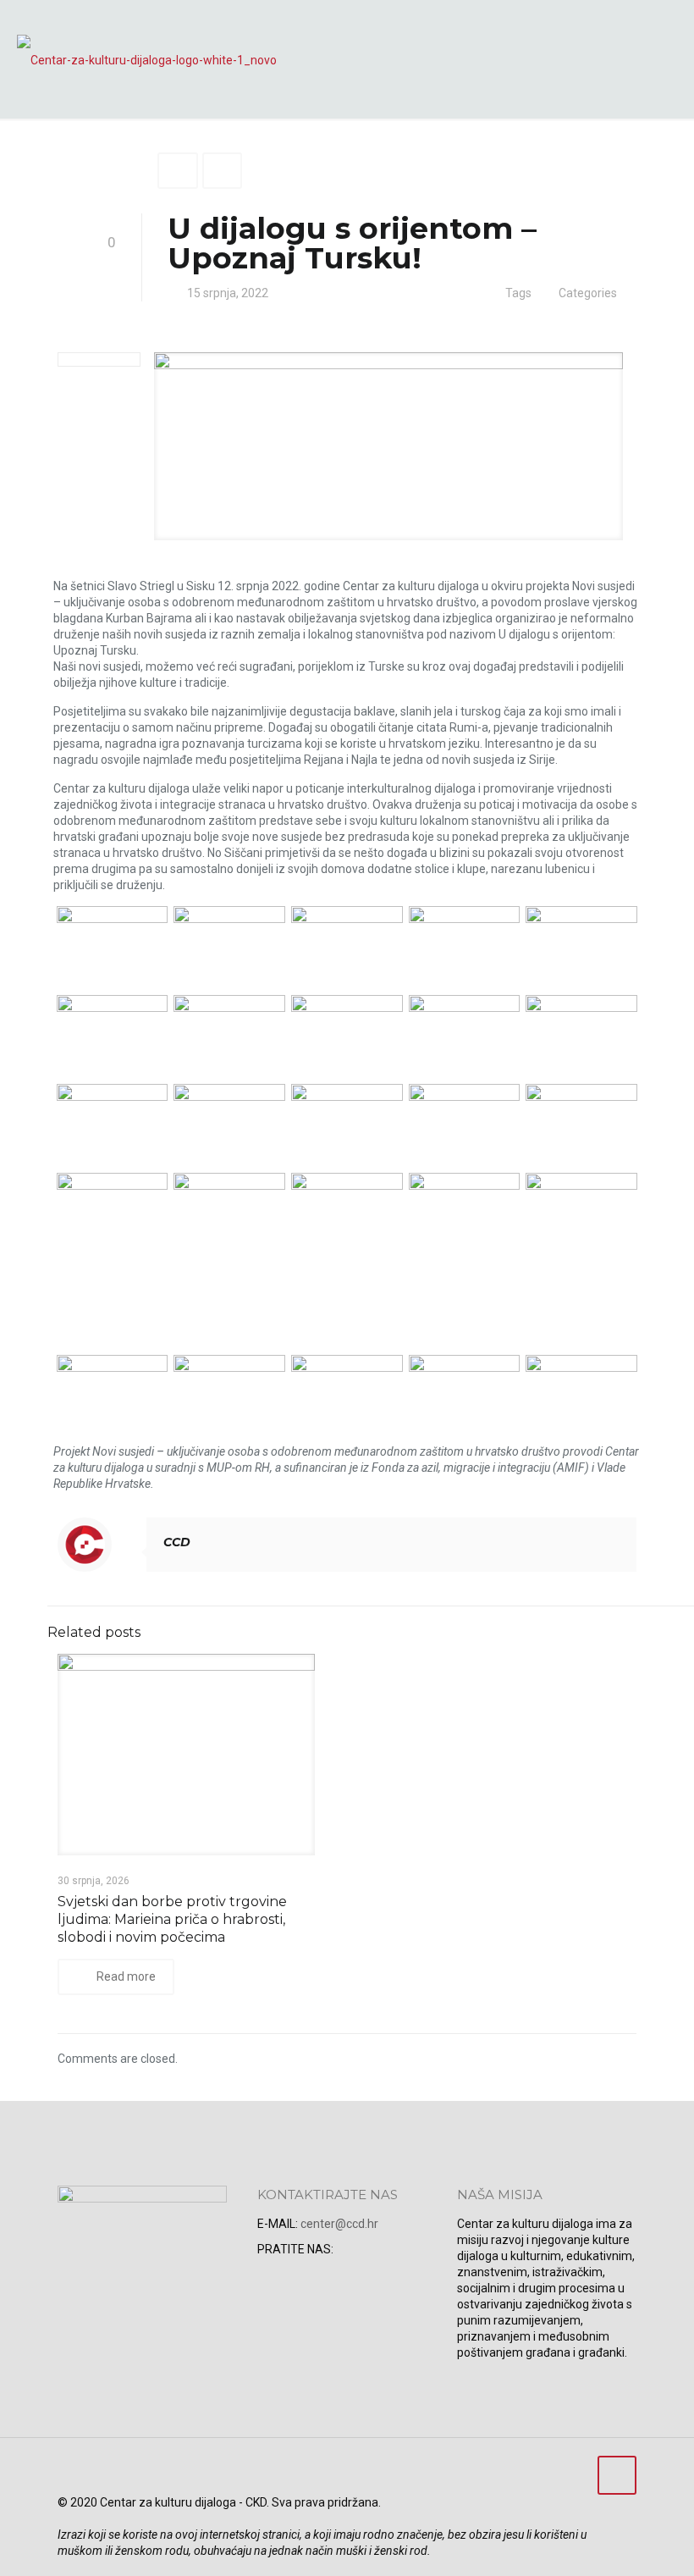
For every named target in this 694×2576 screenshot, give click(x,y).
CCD (177, 1542)
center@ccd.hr (339, 2224)
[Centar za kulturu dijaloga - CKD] (147, 59)
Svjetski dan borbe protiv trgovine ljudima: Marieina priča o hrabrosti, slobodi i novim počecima (172, 1919)
